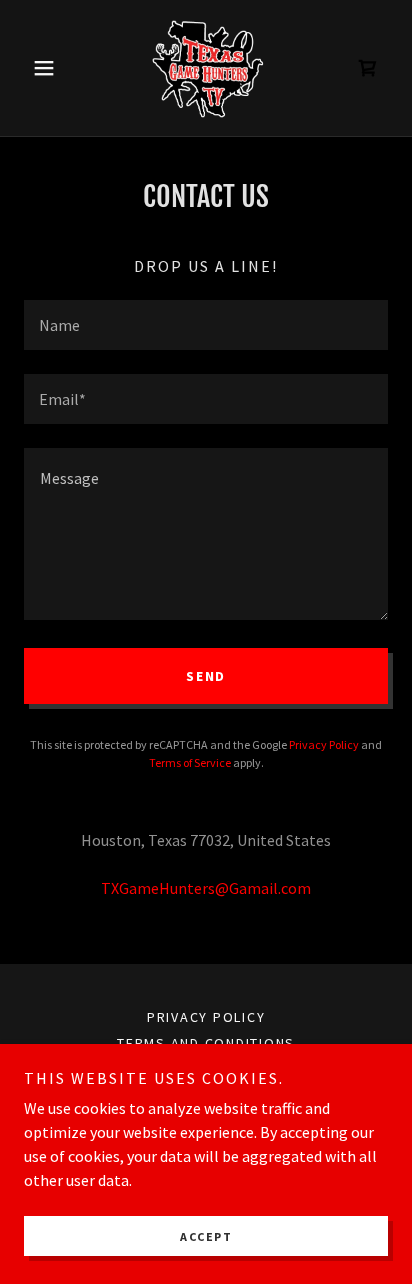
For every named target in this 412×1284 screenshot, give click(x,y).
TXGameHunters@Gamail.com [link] (206, 888)
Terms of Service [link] (190, 762)
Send (206, 676)
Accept (206, 1236)
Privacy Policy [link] (324, 744)
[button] (51, 68)
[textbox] (206, 325)
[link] (206, 68)
